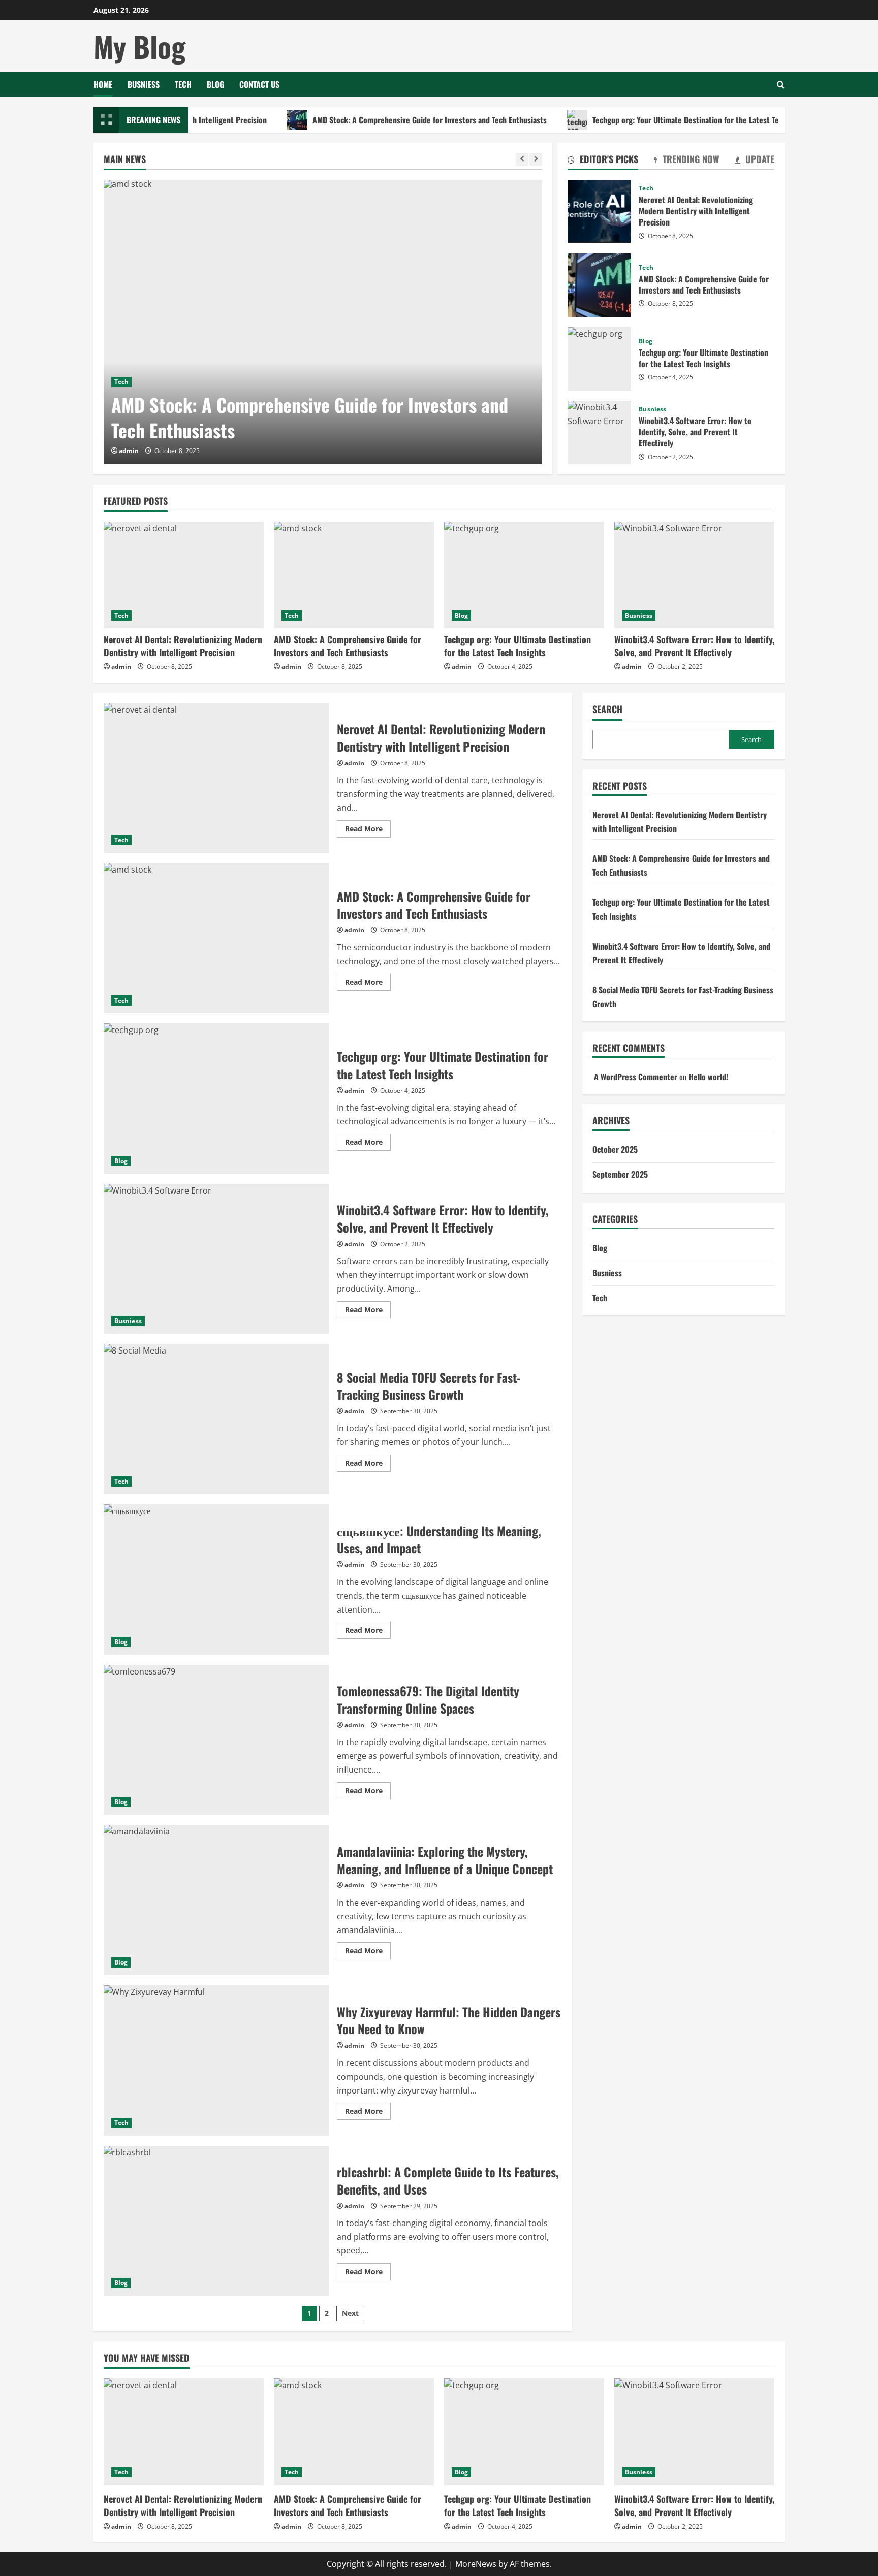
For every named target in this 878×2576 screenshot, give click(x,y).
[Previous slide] (522, 159)
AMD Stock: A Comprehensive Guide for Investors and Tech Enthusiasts (371, 120)
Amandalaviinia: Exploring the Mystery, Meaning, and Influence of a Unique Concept (216, 1900)
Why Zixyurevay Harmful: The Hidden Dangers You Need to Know (216, 2060)
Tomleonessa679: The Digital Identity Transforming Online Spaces (216, 1740)
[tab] (603, 161)
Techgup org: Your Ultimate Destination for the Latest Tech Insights (646, 120)
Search (607, 709)
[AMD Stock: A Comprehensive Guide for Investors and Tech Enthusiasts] (323, 322)
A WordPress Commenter (636, 1076)
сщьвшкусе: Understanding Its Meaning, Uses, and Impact (216, 1580)
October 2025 (615, 1149)
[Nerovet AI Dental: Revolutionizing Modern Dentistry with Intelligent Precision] (184, 575)
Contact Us (259, 84)
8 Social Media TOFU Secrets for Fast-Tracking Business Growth (216, 1419)
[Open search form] (781, 85)
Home (103, 84)
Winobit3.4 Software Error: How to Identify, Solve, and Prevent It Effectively (599, 432)
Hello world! (708, 1076)
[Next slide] (536, 159)
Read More (368, 830)
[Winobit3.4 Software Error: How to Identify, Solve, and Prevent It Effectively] (694, 575)
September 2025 (620, 1174)
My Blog (139, 46)
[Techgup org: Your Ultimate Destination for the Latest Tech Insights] (524, 575)
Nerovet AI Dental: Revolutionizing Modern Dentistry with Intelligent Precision (599, 212)
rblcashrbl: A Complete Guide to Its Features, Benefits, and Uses (216, 2221)
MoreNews (476, 2564)
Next (350, 2313)
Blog (215, 84)
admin (129, 451)
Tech (183, 84)
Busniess (144, 84)
